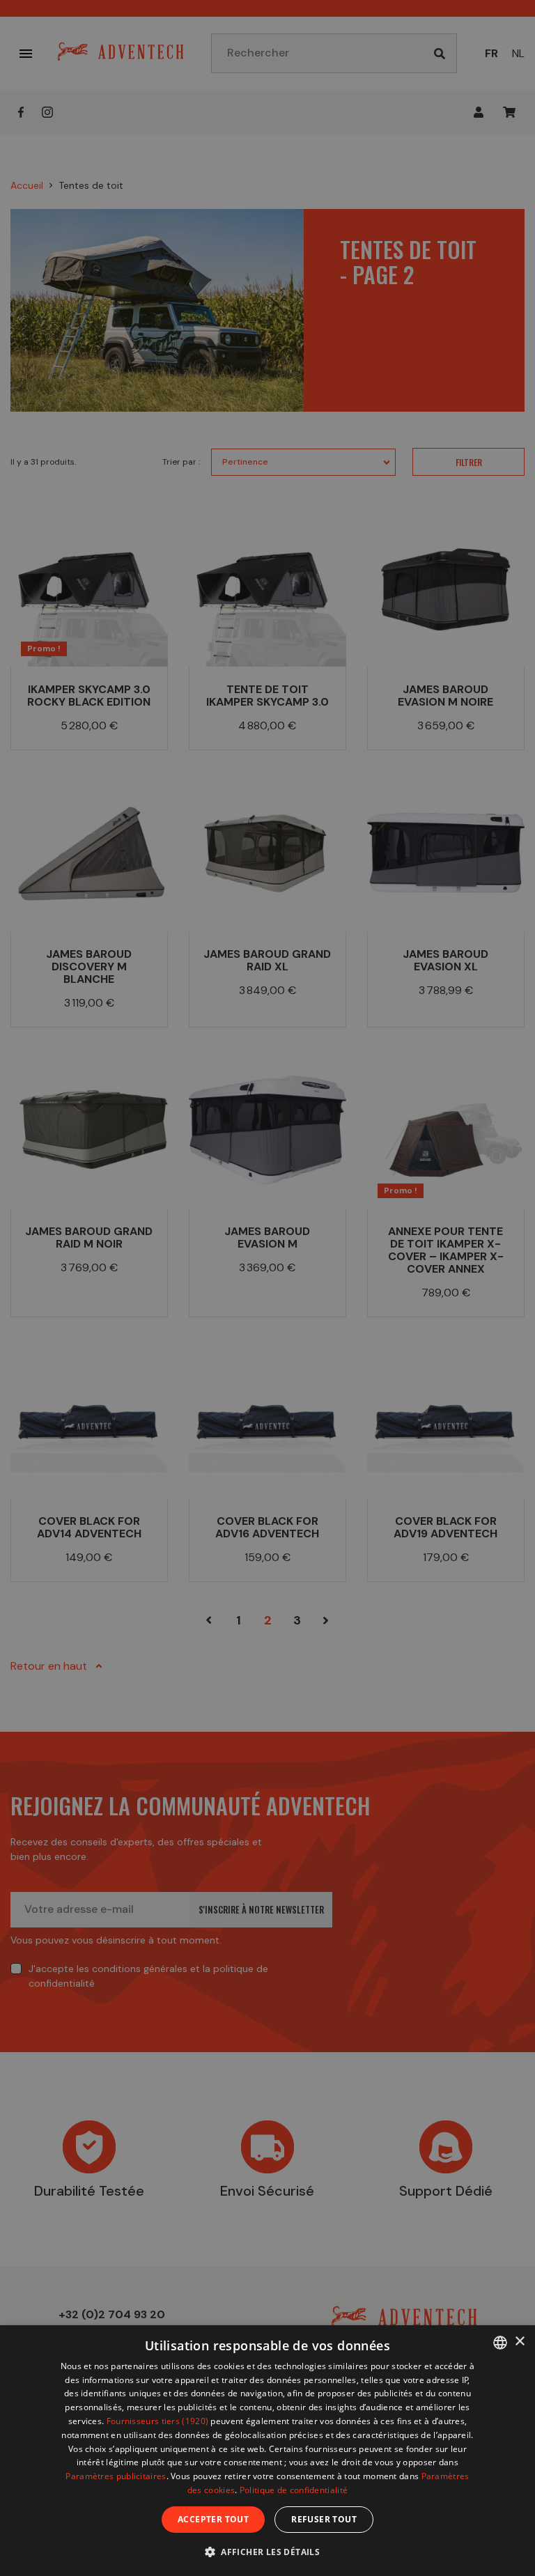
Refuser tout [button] (324, 2519)
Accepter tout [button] (213, 2519)
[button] (267, 2551)
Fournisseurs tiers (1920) (158, 2421)
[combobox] (500, 2343)
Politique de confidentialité (294, 2490)
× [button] (519, 2342)
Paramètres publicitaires (116, 2476)
